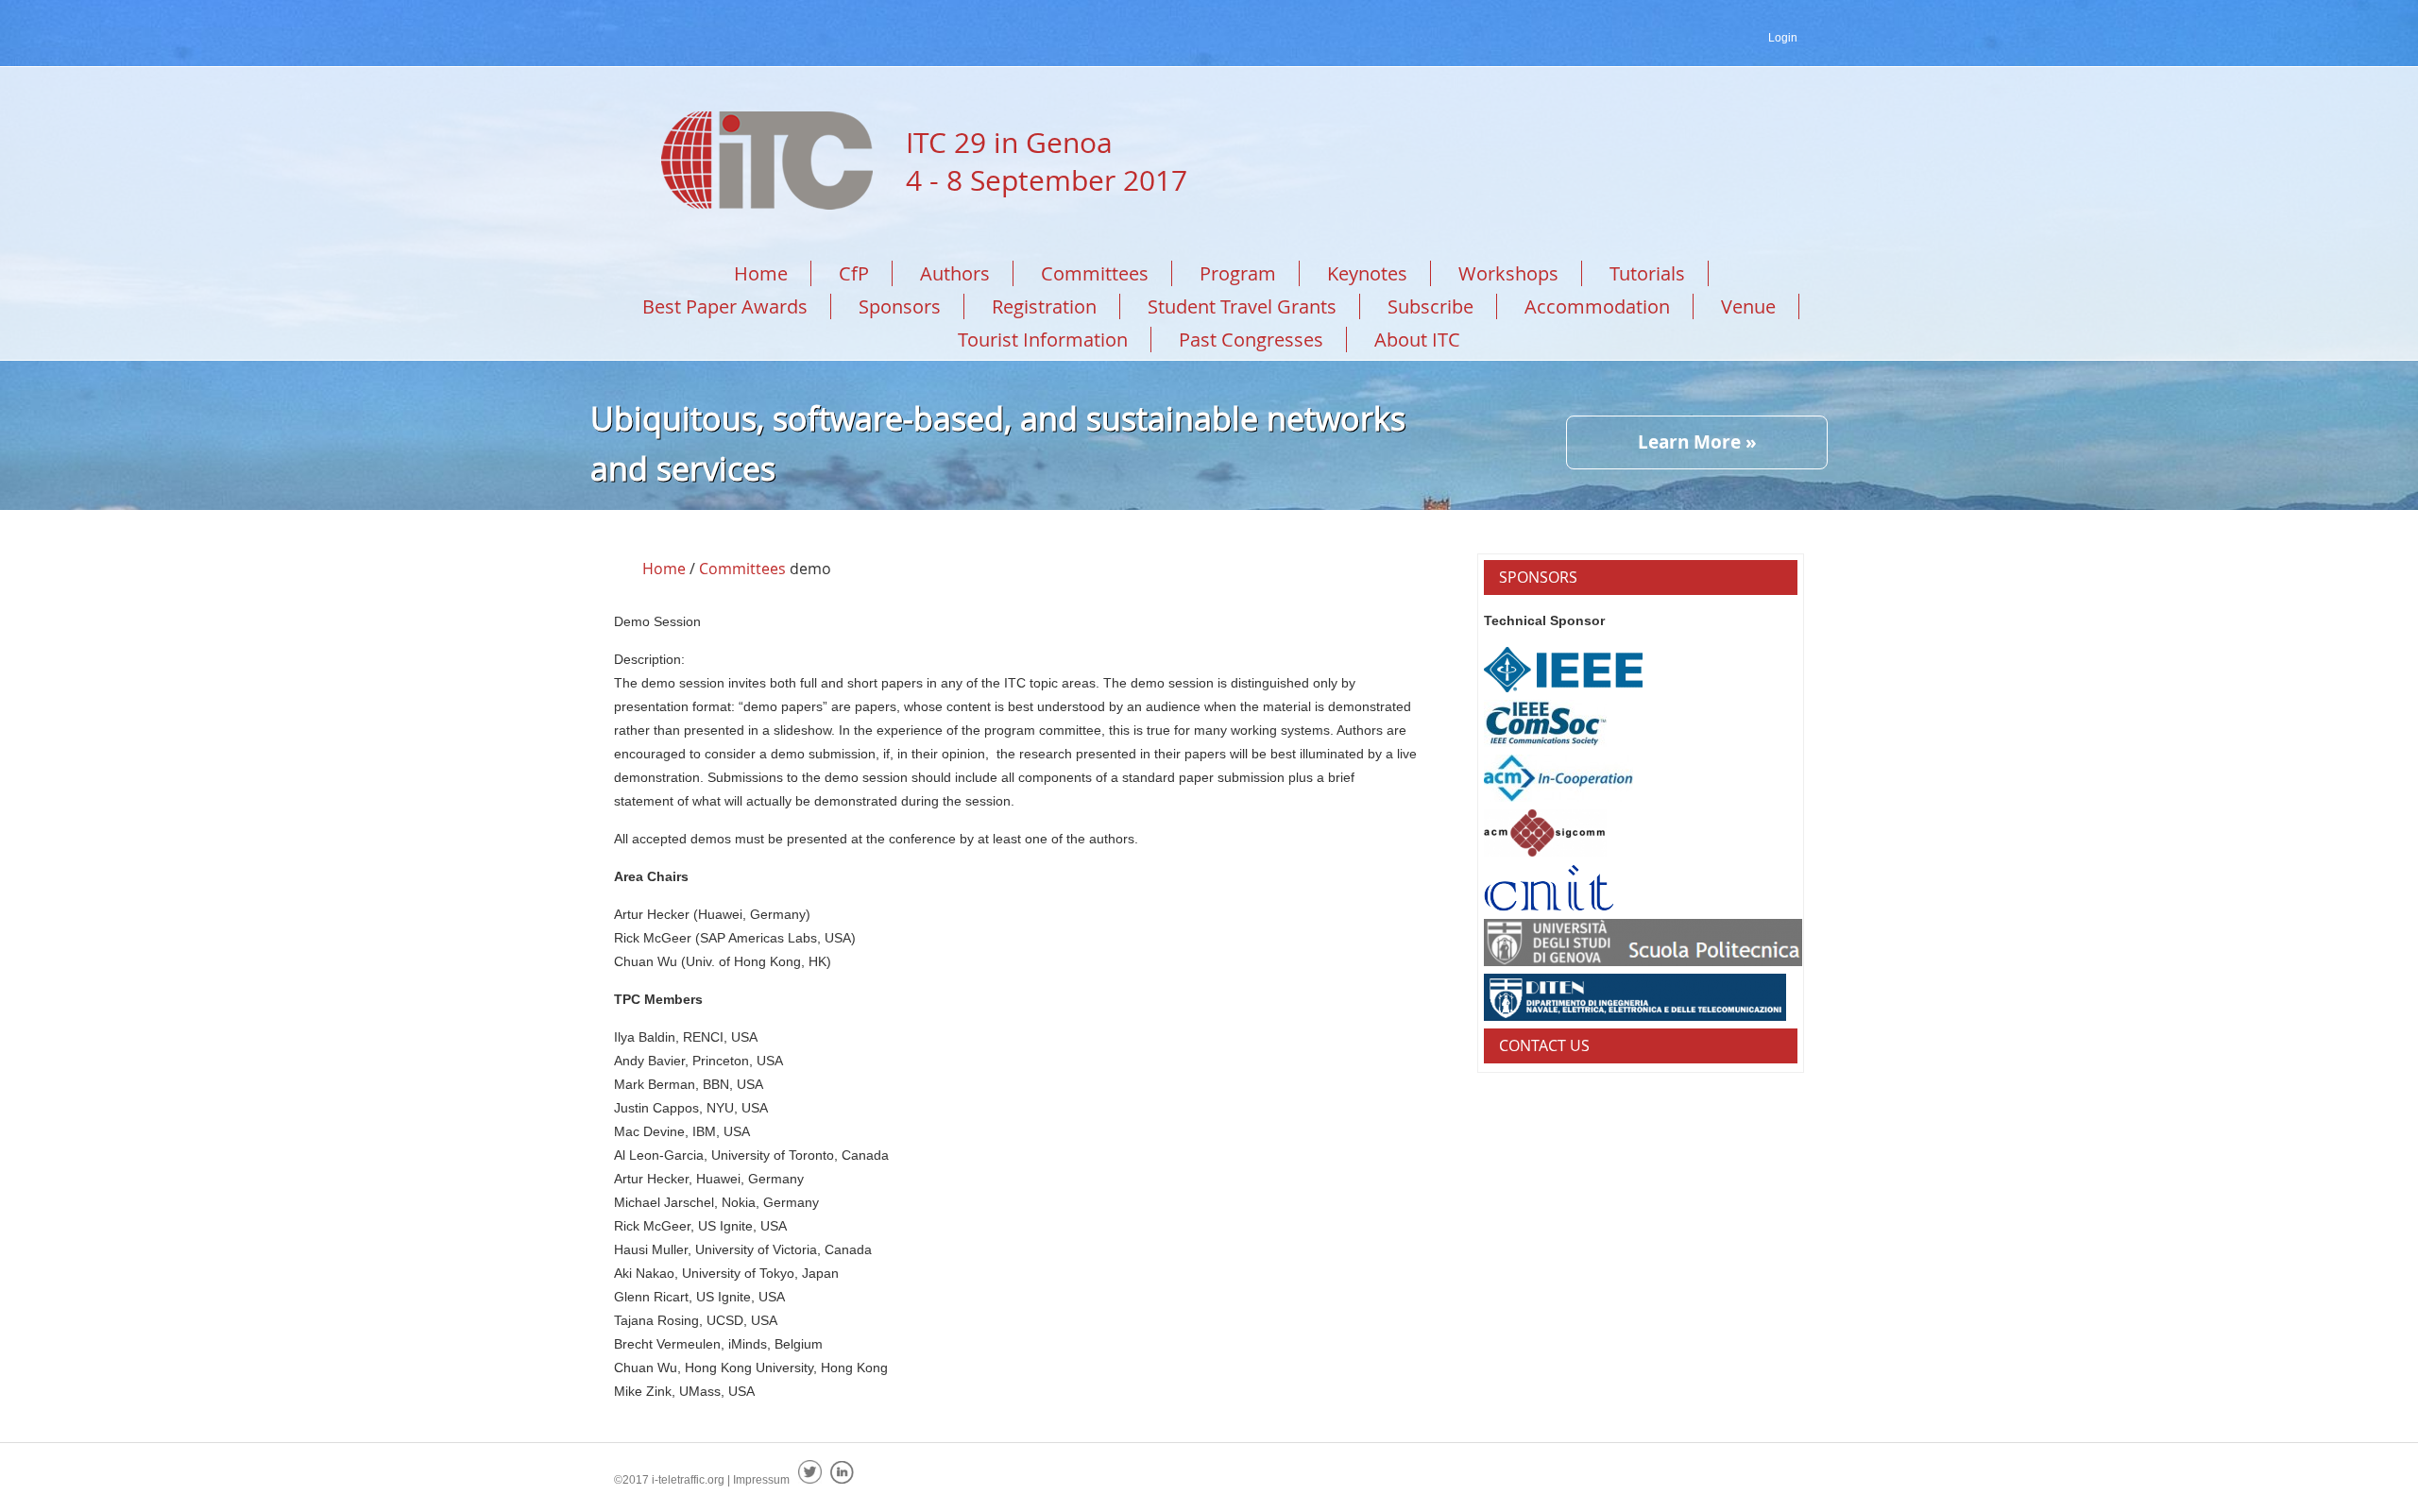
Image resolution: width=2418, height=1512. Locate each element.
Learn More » (1697, 442)
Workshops (1508, 273)
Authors (955, 273)
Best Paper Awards (725, 306)
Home (761, 273)
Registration (1044, 306)
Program (1238, 273)
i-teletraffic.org (688, 1480)
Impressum (761, 1480)
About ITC (1417, 340)
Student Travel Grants (1242, 306)
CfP (854, 273)
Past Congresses (1251, 340)
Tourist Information (1043, 340)
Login (1783, 38)
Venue (1748, 306)
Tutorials (1647, 273)
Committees (1095, 273)
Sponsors (900, 306)
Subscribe (1430, 306)
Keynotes (1367, 273)
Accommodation (1597, 306)
